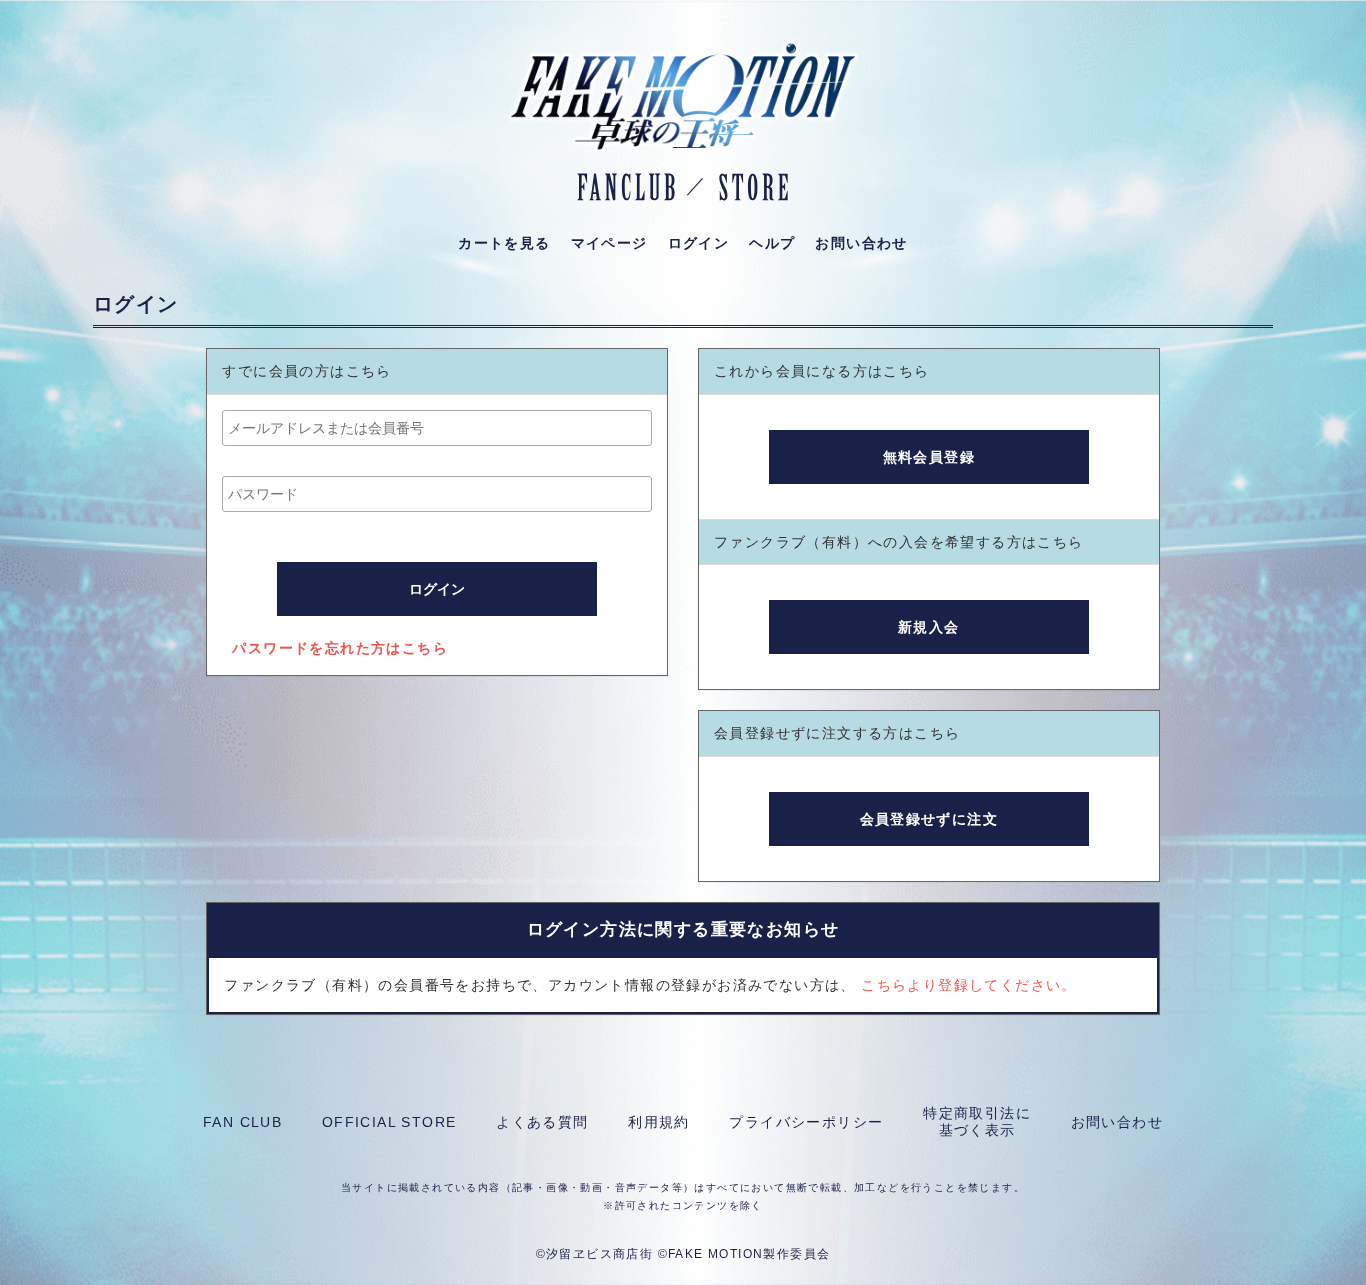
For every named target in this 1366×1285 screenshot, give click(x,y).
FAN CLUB (242, 1122)
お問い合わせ (1117, 1122)
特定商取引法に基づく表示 (977, 1121)
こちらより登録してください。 (969, 985)
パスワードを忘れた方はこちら (340, 648)
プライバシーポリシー (806, 1122)
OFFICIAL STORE (389, 1122)
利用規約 (659, 1122)
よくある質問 (542, 1122)
